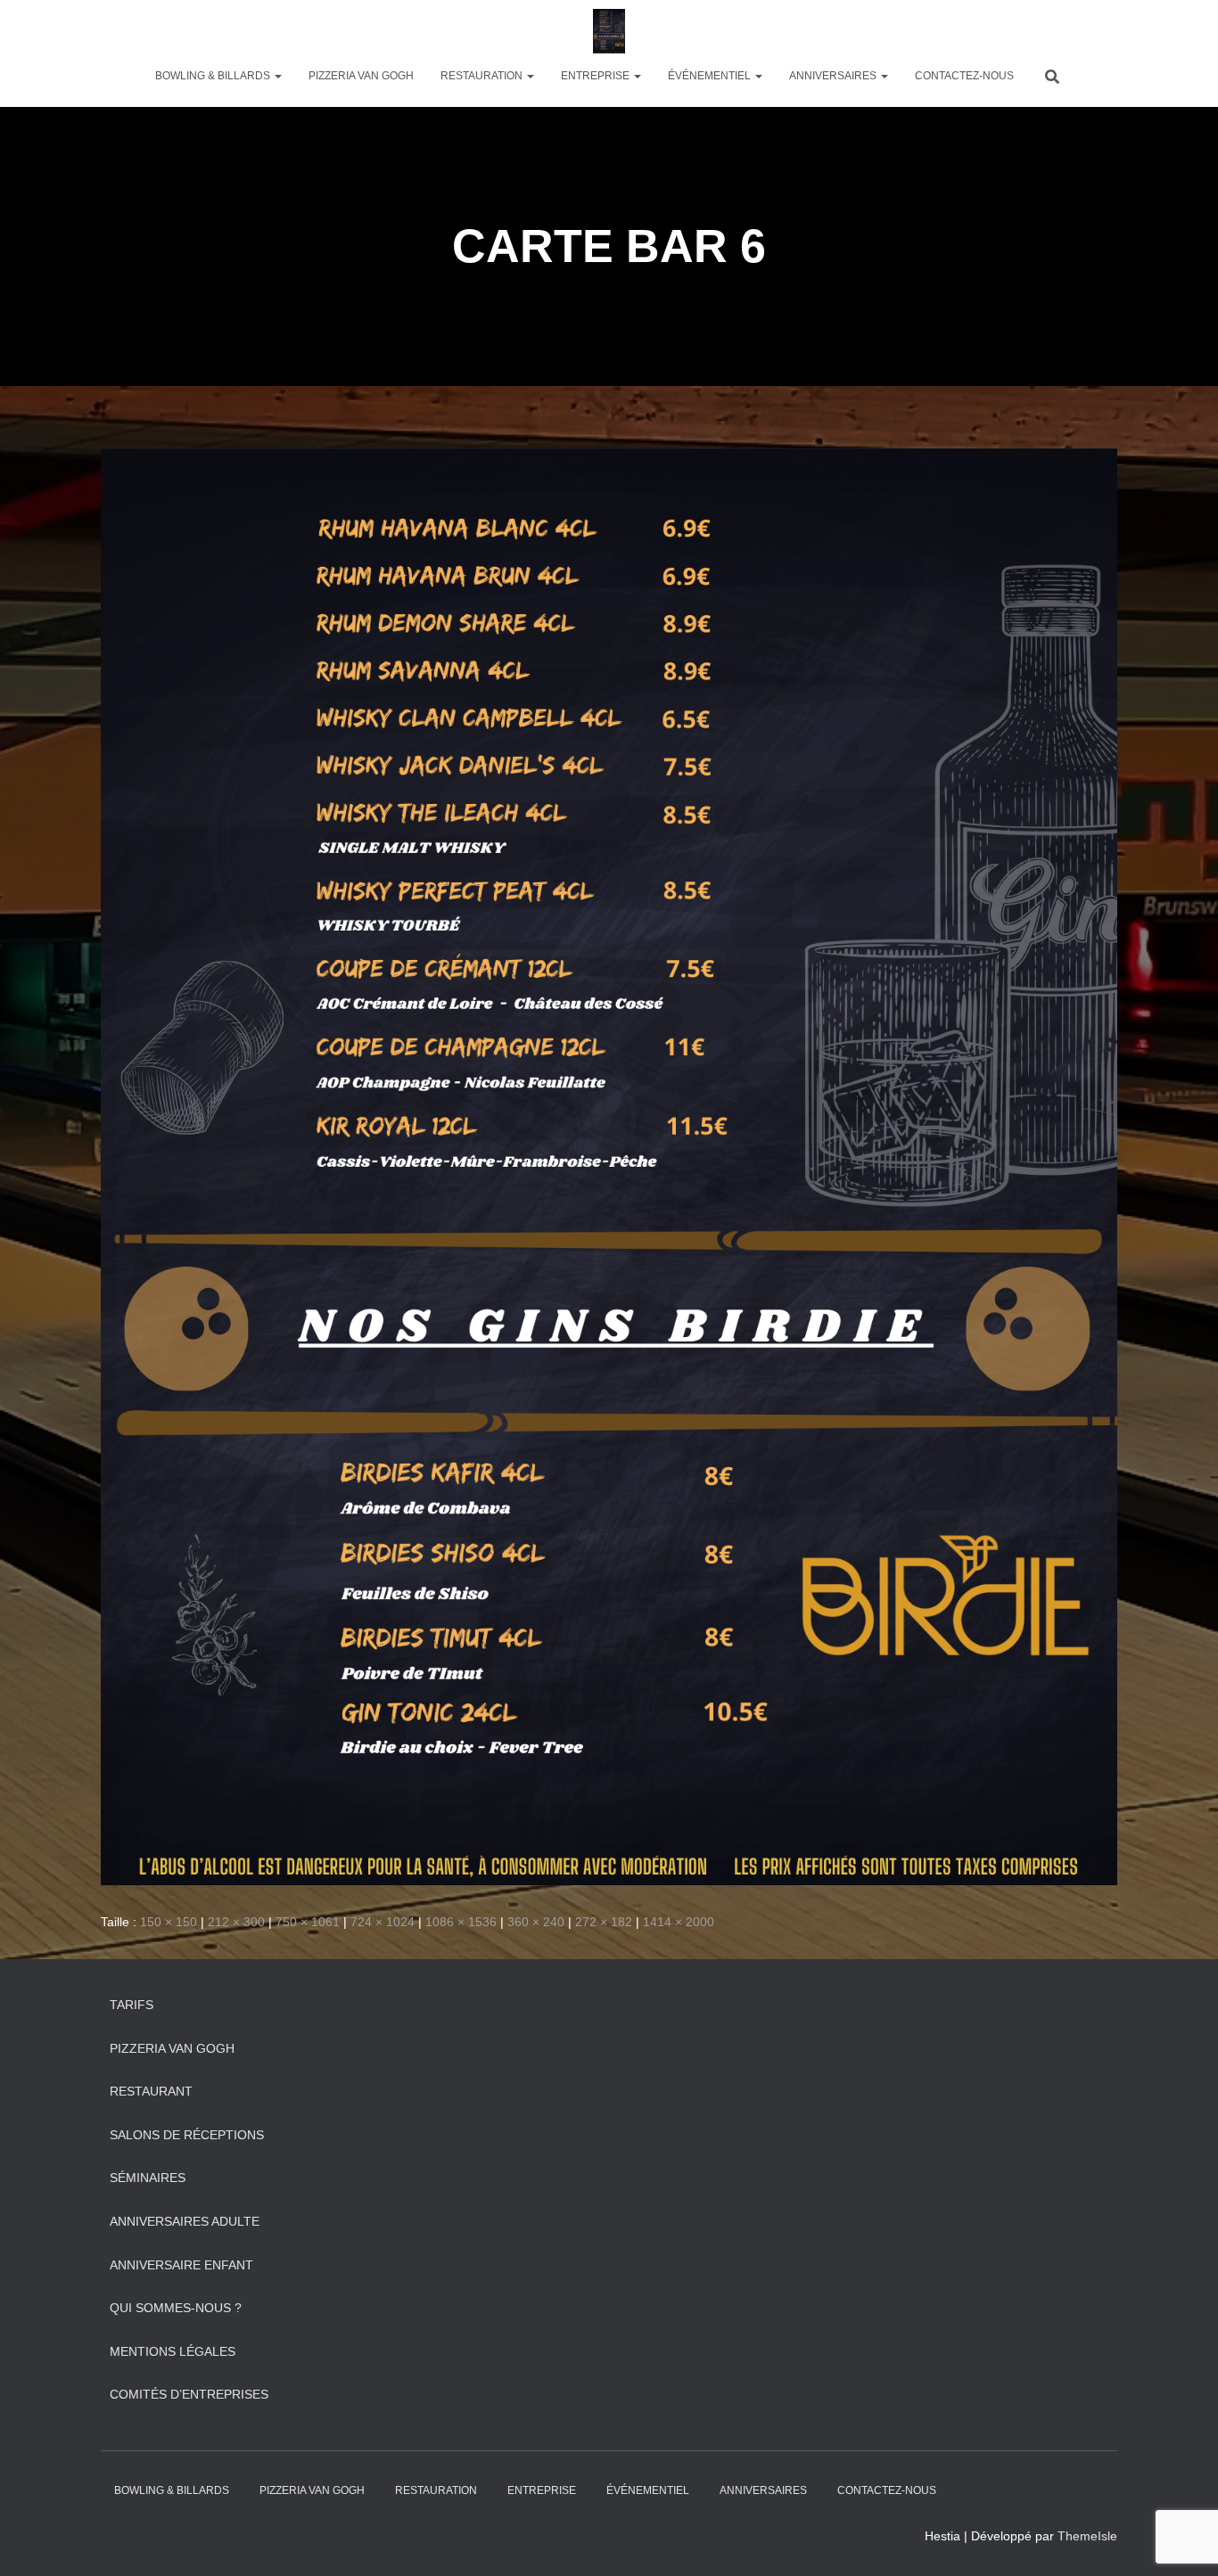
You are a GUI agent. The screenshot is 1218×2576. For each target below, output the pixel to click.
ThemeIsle (1087, 2536)
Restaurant (151, 2091)
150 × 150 (169, 1922)
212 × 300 (236, 1922)
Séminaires (148, 2178)
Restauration (483, 76)
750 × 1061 (308, 1922)
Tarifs (132, 2005)
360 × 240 (536, 1922)
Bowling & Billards (214, 76)
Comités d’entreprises (189, 2394)
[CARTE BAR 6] (609, 1166)
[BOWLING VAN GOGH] (609, 31)
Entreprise (597, 76)
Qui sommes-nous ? (176, 2308)
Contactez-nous (964, 76)
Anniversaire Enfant (181, 2265)
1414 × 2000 (679, 1922)
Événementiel (711, 76)
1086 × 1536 (461, 1922)
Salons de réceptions (187, 2135)
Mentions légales (173, 2351)
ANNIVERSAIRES (834, 76)
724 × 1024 (383, 1922)
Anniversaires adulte (185, 2221)
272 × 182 (604, 1922)
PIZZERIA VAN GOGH (361, 76)
